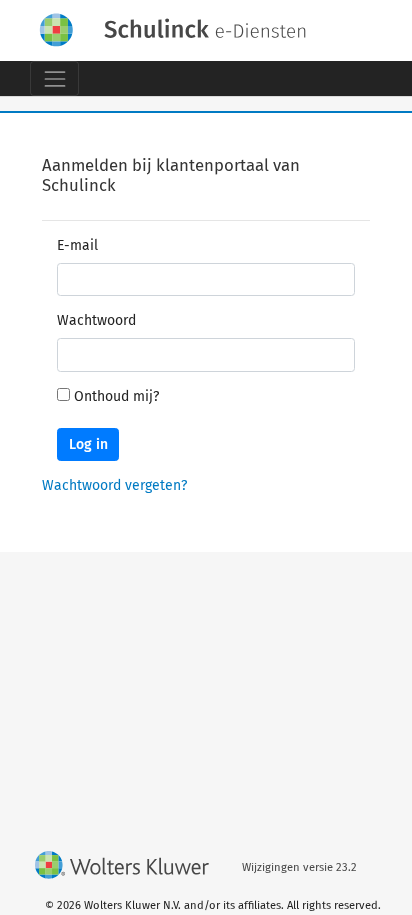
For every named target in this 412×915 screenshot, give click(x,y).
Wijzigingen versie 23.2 (299, 867)
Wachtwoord (96, 320)
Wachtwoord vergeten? (114, 485)
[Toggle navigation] (54, 78)
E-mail (77, 245)
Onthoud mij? (116, 396)
